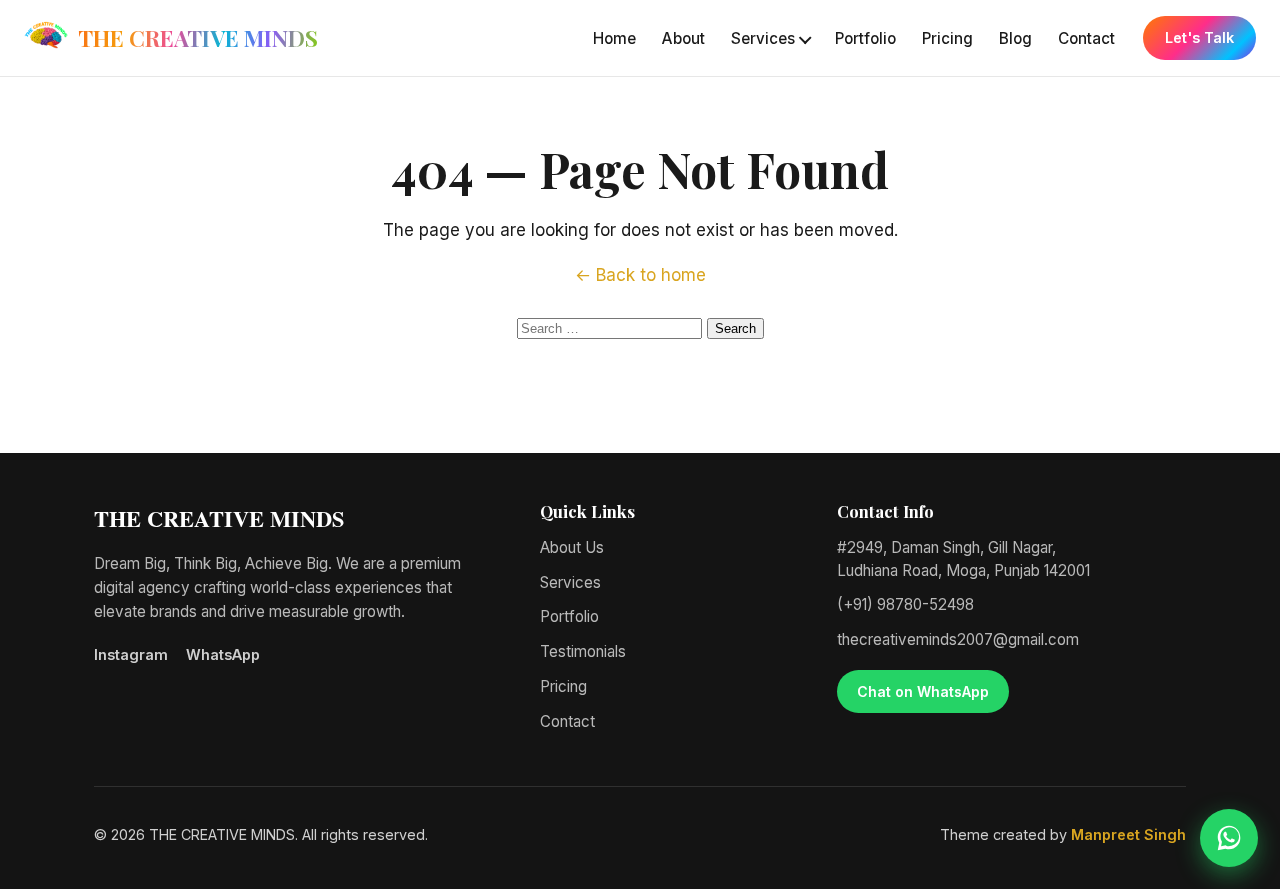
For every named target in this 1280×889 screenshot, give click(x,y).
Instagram (131, 654)
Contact (1086, 38)
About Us (572, 547)
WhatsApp (223, 654)
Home (614, 38)
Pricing (947, 38)
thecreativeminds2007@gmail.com (958, 639)
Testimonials (583, 651)
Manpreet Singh (1128, 834)
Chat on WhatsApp (923, 691)
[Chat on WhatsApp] (1229, 838)
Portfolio (865, 38)
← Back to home (640, 275)
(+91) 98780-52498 (905, 604)
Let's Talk (1199, 37)
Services (763, 38)
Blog (1015, 38)
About (683, 38)
